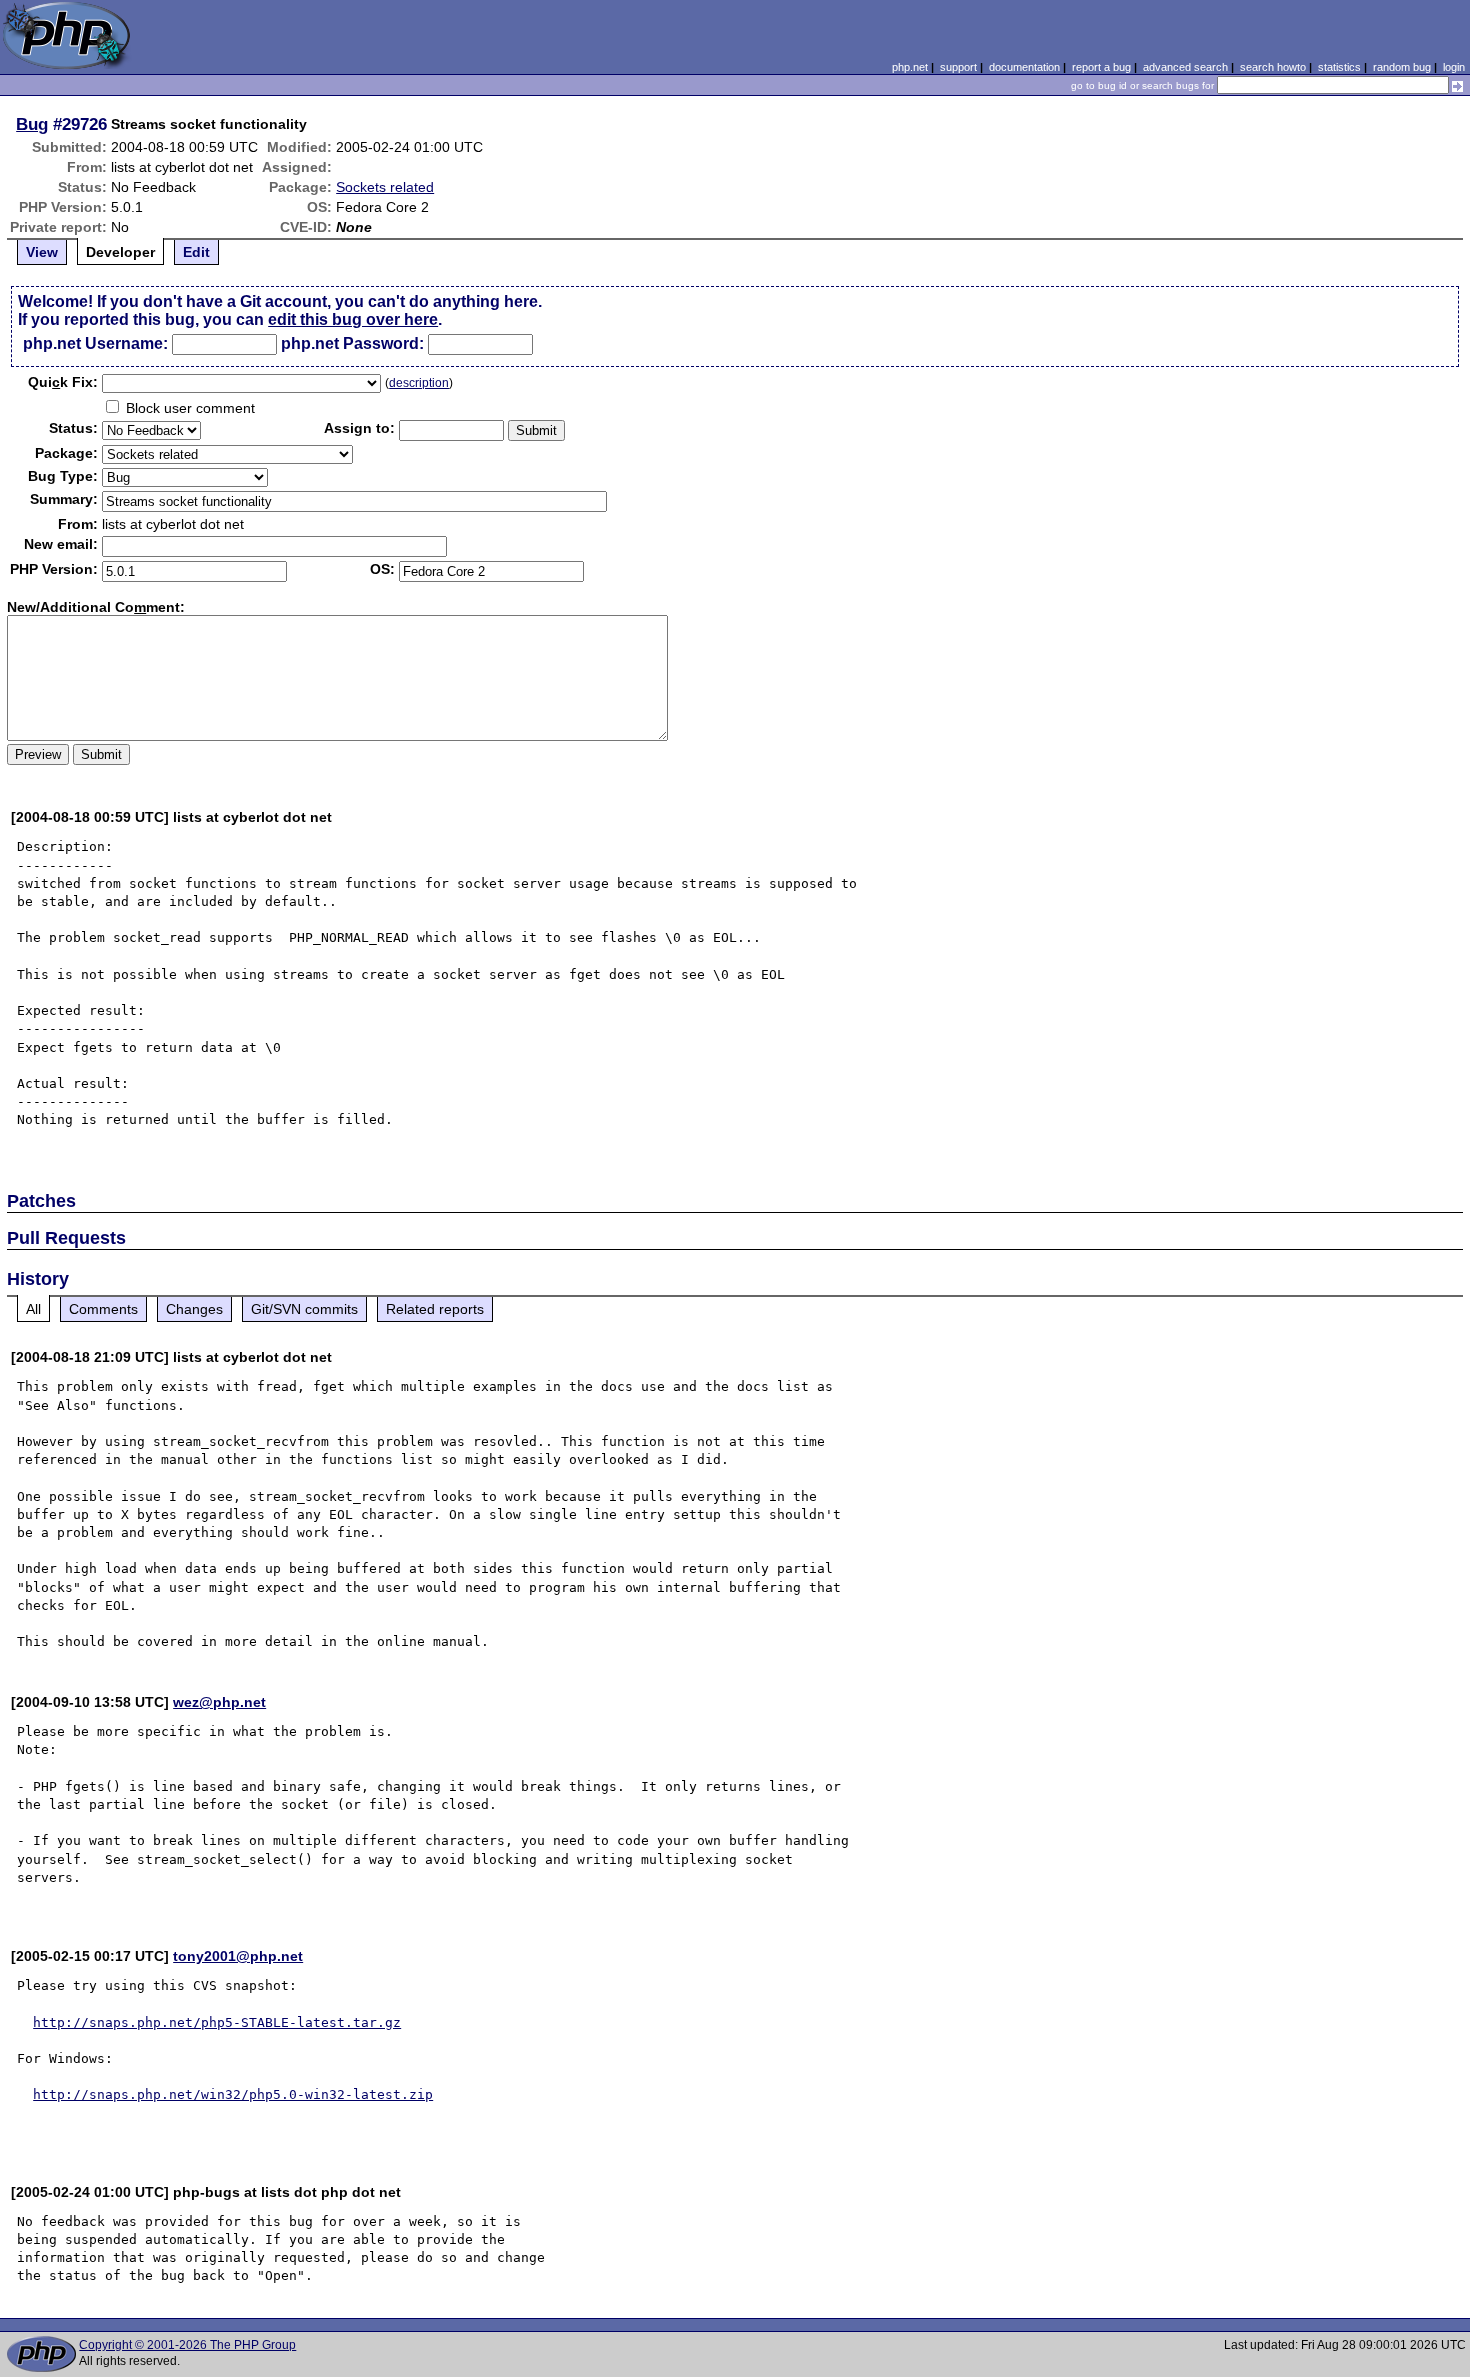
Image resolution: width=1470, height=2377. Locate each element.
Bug (32, 124)
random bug (1402, 67)
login (1454, 67)
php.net (910, 67)
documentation (1024, 67)
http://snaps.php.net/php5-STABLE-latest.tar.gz (217, 2022)
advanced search (1185, 67)
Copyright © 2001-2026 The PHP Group (187, 2345)
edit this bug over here (353, 319)
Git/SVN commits (304, 1309)
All (33, 1309)
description (419, 383)
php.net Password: (352, 343)
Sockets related (385, 187)
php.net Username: (95, 343)
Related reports (435, 1309)
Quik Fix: (63, 382)
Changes (194, 1309)
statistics (1339, 67)
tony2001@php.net (238, 1956)
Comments (103, 1309)
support (958, 67)
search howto (1273, 67)
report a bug (1101, 67)
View (42, 252)
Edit (196, 252)
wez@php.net (219, 1702)
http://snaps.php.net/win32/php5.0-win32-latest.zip (233, 2094)
